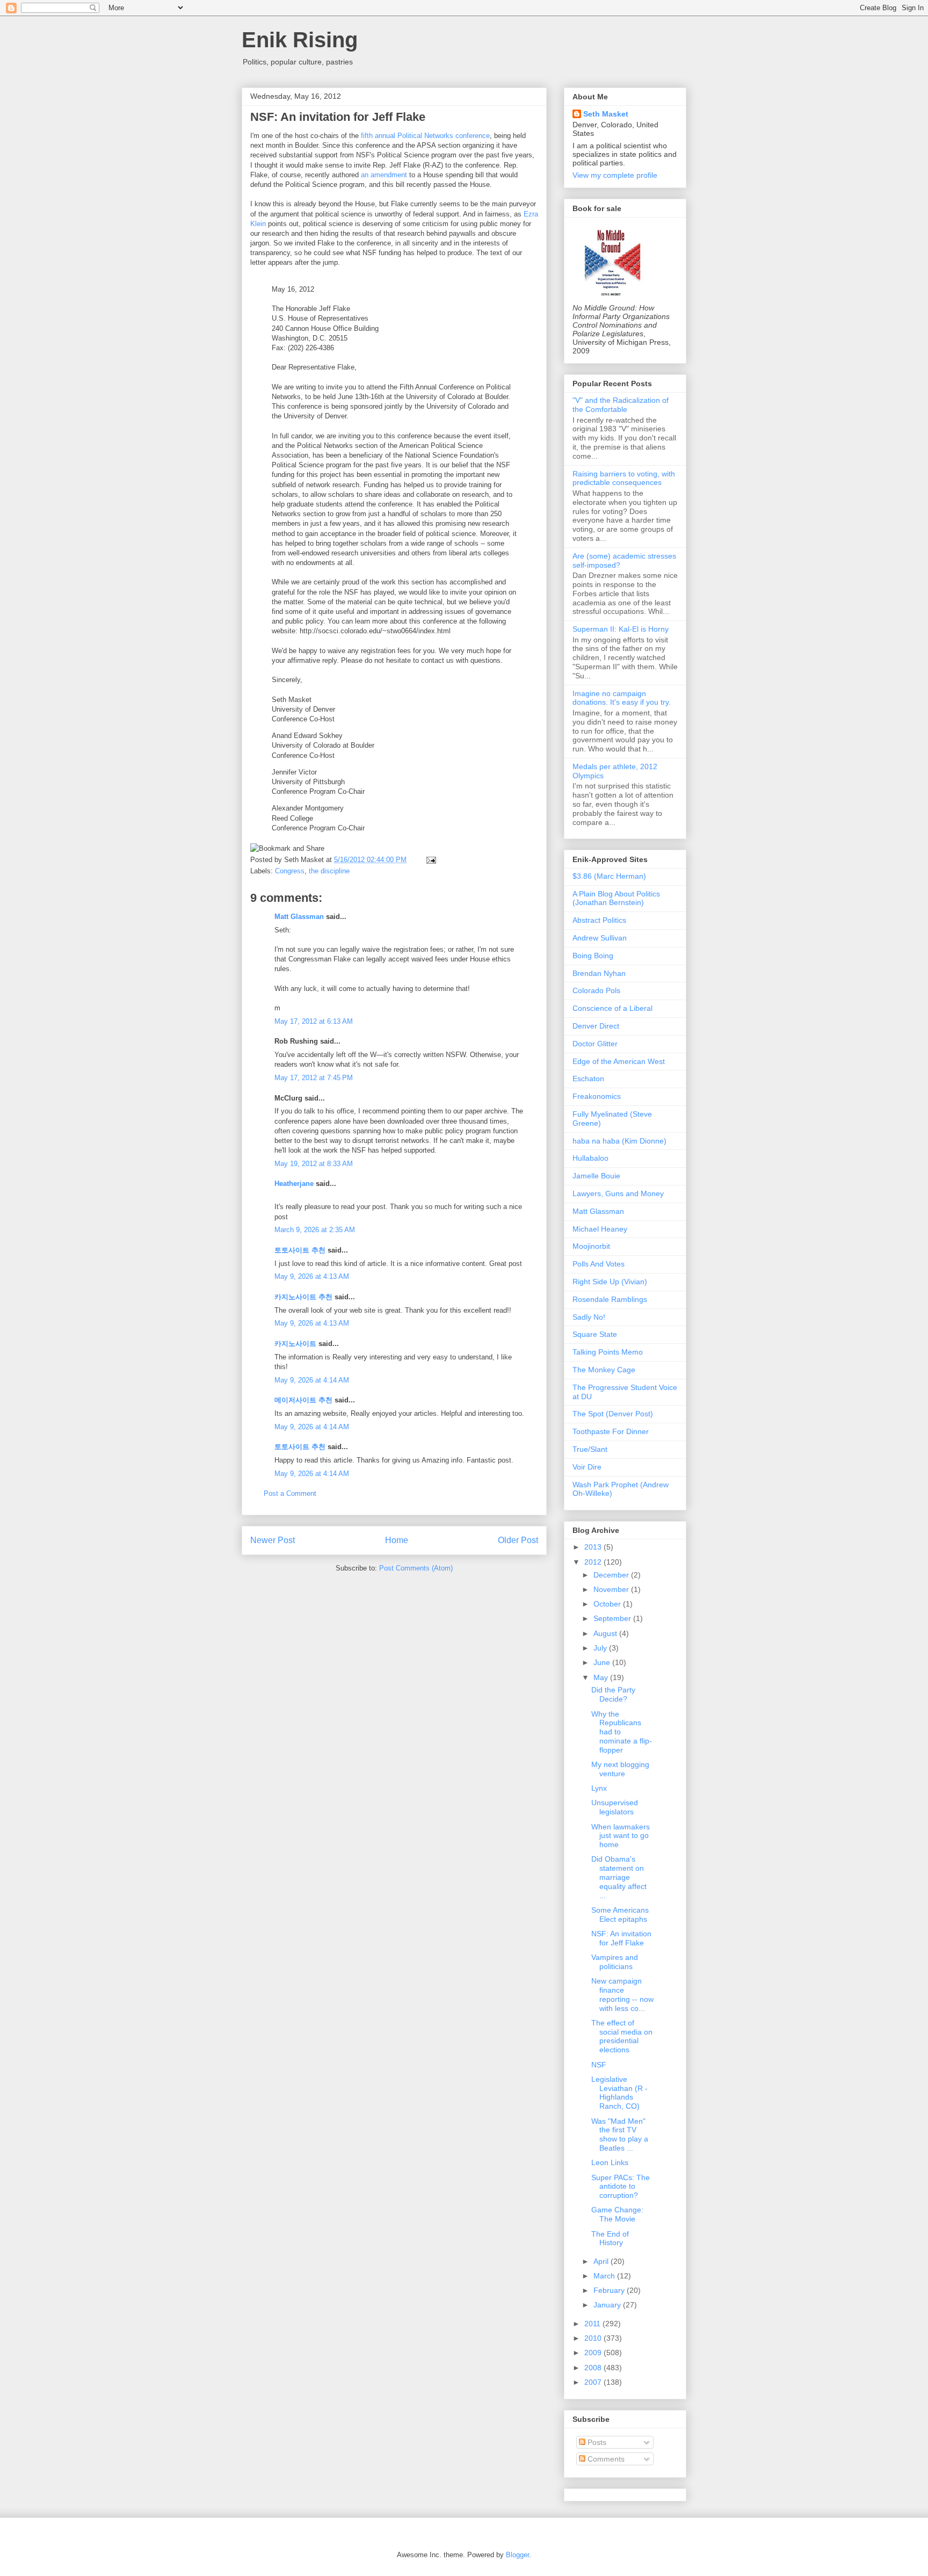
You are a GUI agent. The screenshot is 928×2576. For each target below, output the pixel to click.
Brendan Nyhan (599, 973)
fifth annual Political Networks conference (425, 136)
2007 (594, 2382)
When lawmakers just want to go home (621, 1836)
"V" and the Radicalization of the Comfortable (621, 405)
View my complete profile (615, 175)
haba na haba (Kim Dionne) (619, 1141)
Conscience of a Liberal (612, 1008)
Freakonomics (597, 1096)
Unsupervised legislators (615, 1807)
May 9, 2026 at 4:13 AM (312, 1276)
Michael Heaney (600, 1229)
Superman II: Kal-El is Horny (621, 629)
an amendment (384, 175)
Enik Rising (300, 40)
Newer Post (273, 1540)
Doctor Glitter (595, 1044)
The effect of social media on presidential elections (622, 2036)
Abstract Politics (599, 920)
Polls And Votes (599, 1264)
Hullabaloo (590, 1158)
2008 (594, 2368)
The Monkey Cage (604, 1370)
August (606, 1633)
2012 (594, 1562)
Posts (596, 2442)
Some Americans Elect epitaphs (620, 1915)
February (610, 2290)
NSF (599, 2065)
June (603, 1662)
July (601, 1648)
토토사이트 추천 (300, 1250)
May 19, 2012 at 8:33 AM (314, 1164)
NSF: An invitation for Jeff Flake (338, 117)
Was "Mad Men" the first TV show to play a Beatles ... (620, 2134)
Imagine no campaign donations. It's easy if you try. (622, 698)
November (612, 1589)
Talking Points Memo (608, 1352)
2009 (594, 2353)
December (612, 1575)
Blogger (517, 2555)
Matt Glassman (299, 917)
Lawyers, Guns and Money (618, 1193)
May (602, 1677)
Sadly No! (589, 1317)
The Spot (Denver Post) (613, 1414)
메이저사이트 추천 (303, 1400)
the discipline (329, 871)
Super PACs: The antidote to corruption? (621, 2187)
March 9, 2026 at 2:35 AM (315, 1230)
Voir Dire (587, 1467)
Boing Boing (593, 956)
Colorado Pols (596, 990)
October (608, 1604)
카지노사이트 (295, 1344)
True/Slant (590, 1449)
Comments (605, 2459)
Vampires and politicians (615, 1962)
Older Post (518, 1540)
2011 (593, 2324)
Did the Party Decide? (613, 1694)
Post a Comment (290, 1493)
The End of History (610, 2238)
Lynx (599, 1788)
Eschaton (588, 1079)
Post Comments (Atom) (416, 1568)
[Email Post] (429, 860)
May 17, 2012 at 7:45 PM (314, 1078)
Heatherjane (294, 1184)
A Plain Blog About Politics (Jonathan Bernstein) (616, 898)
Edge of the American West (619, 1061)
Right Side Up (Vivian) (610, 1282)
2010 (594, 2338)
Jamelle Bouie (596, 1176)
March (605, 2276)
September (613, 1618)
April (602, 2261)
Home (397, 1540)
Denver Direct (596, 1026)
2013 (594, 1547)
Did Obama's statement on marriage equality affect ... (619, 1877)
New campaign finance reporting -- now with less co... (622, 1994)
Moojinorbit (591, 1246)
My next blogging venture (620, 1769)
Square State (595, 1334)
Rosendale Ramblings (610, 1299)
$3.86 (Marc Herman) (609, 876)
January (608, 2305)
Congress (290, 871)
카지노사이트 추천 (303, 1297)
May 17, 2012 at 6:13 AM (314, 1021)
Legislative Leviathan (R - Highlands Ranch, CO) (619, 2093)
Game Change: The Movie (617, 2214)
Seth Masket (606, 114)
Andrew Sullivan (600, 938)
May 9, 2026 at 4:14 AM (312, 1380)
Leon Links (610, 2162)
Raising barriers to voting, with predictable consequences (624, 478)
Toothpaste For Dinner (611, 1431)
